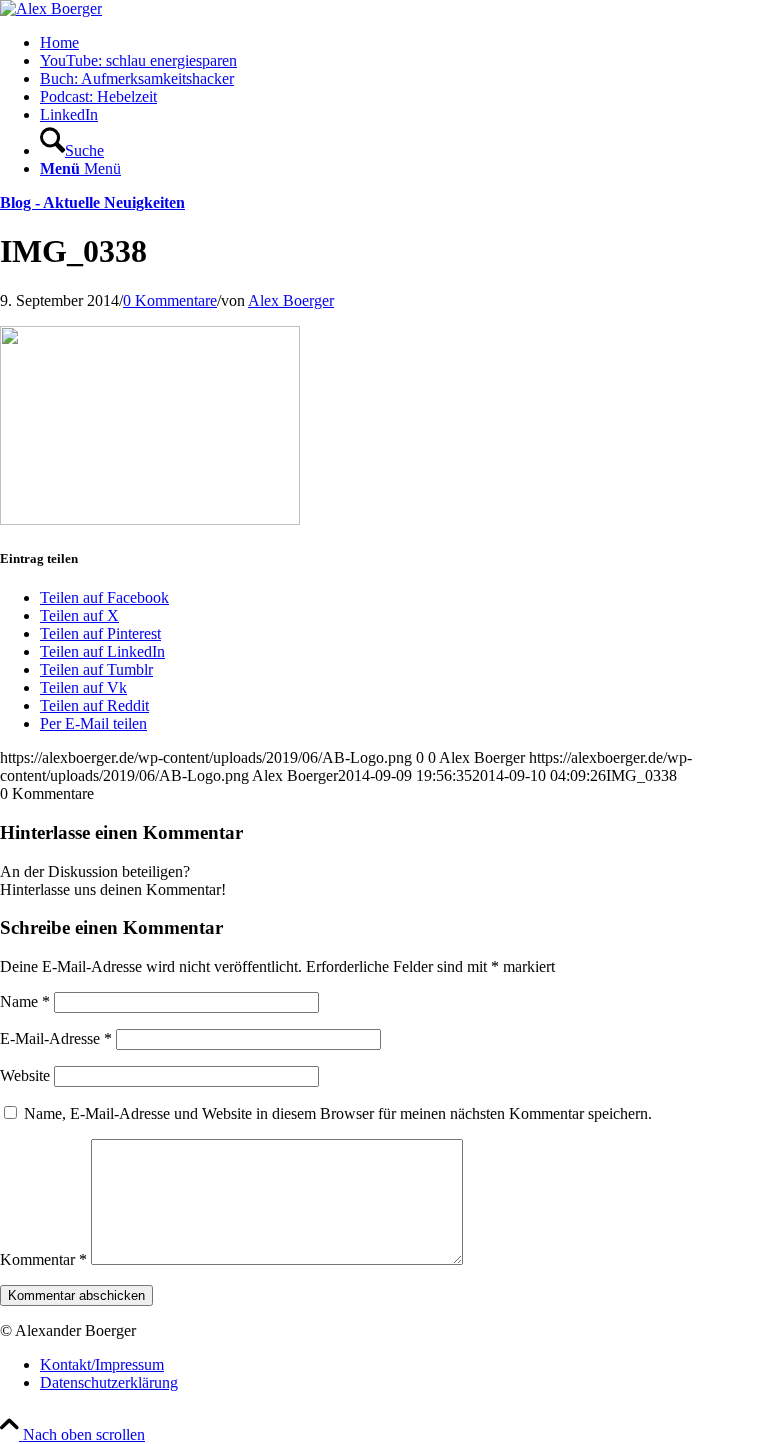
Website (25, 1075)
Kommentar (43, 1259)
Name (25, 1001)
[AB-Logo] (51, 8)
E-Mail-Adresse (56, 1038)
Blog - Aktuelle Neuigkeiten (92, 202)
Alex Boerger (291, 300)
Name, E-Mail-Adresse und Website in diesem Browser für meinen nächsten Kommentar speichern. (338, 1113)
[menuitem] (404, 43)
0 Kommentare (170, 300)
